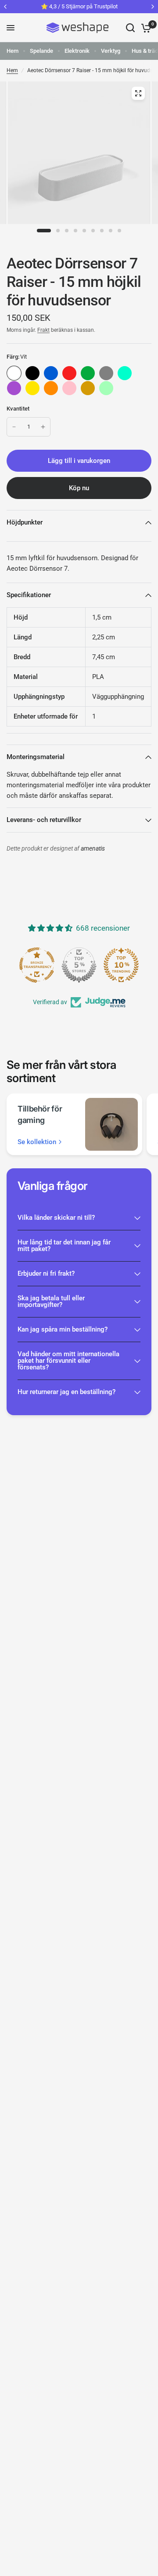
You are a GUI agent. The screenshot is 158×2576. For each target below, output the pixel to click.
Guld (88, 388)
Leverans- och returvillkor (44, 820)
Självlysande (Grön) (106, 388)
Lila (14, 388)
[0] (145, 28)
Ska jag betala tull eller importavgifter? (51, 1301)
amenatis (93, 849)
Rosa (69, 388)
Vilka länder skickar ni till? (56, 1218)
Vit (14, 373)
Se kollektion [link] (37, 1142)
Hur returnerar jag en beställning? (66, 1392)
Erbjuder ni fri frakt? (46, 1273)
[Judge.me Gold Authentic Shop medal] (79, 965)
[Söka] (130, 28)
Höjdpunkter (25, 522)
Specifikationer (29, 595)
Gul (32, 388)
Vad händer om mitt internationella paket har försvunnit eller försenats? (68, 1361)
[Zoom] (138, 93)
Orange (51, 388)
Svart (32, 373)
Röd (69, 373)
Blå (51, 373)
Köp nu (79, 488)
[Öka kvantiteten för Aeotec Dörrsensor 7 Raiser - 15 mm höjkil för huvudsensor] (43, 427)
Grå (106, 373)
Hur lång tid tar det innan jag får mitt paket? (64, 1246)
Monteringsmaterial (36, 757)
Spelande (41, 51)
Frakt (43, 330)
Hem (13, 51)
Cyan (125, 373)
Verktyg (111, 51)
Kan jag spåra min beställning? (63, 1329)
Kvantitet (18, 409)
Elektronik (77, 51)
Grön (88, 373)
